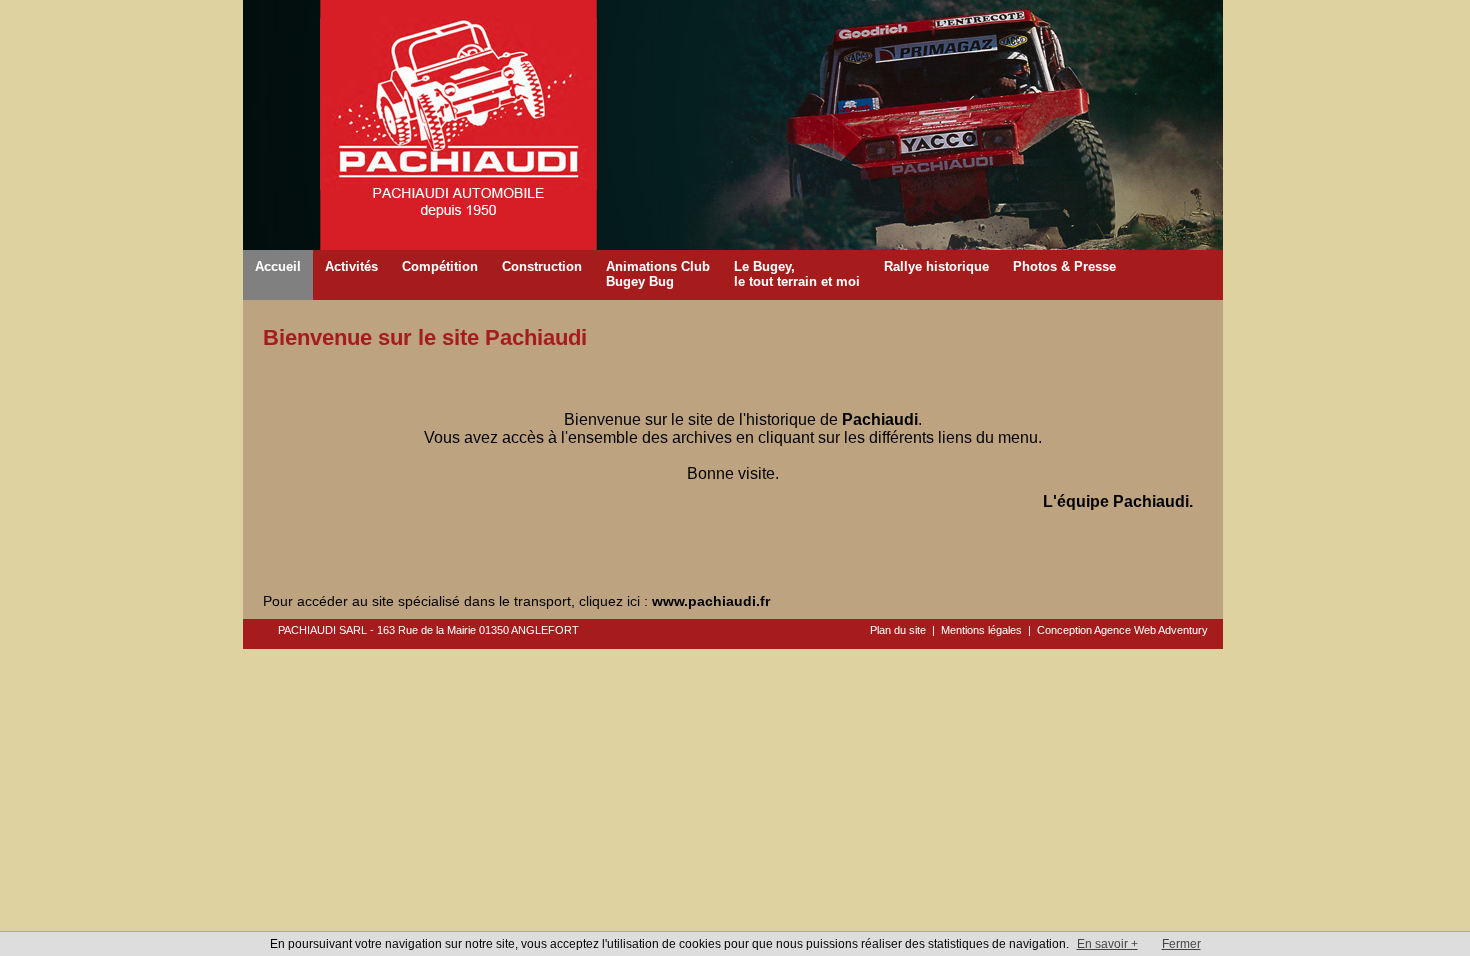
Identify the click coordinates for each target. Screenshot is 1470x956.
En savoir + (1107, 944)
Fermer (1181, 944)
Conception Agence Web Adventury (1122, 630)
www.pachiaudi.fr (711, 601)
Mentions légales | (989, 630)
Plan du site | (905, 630)
